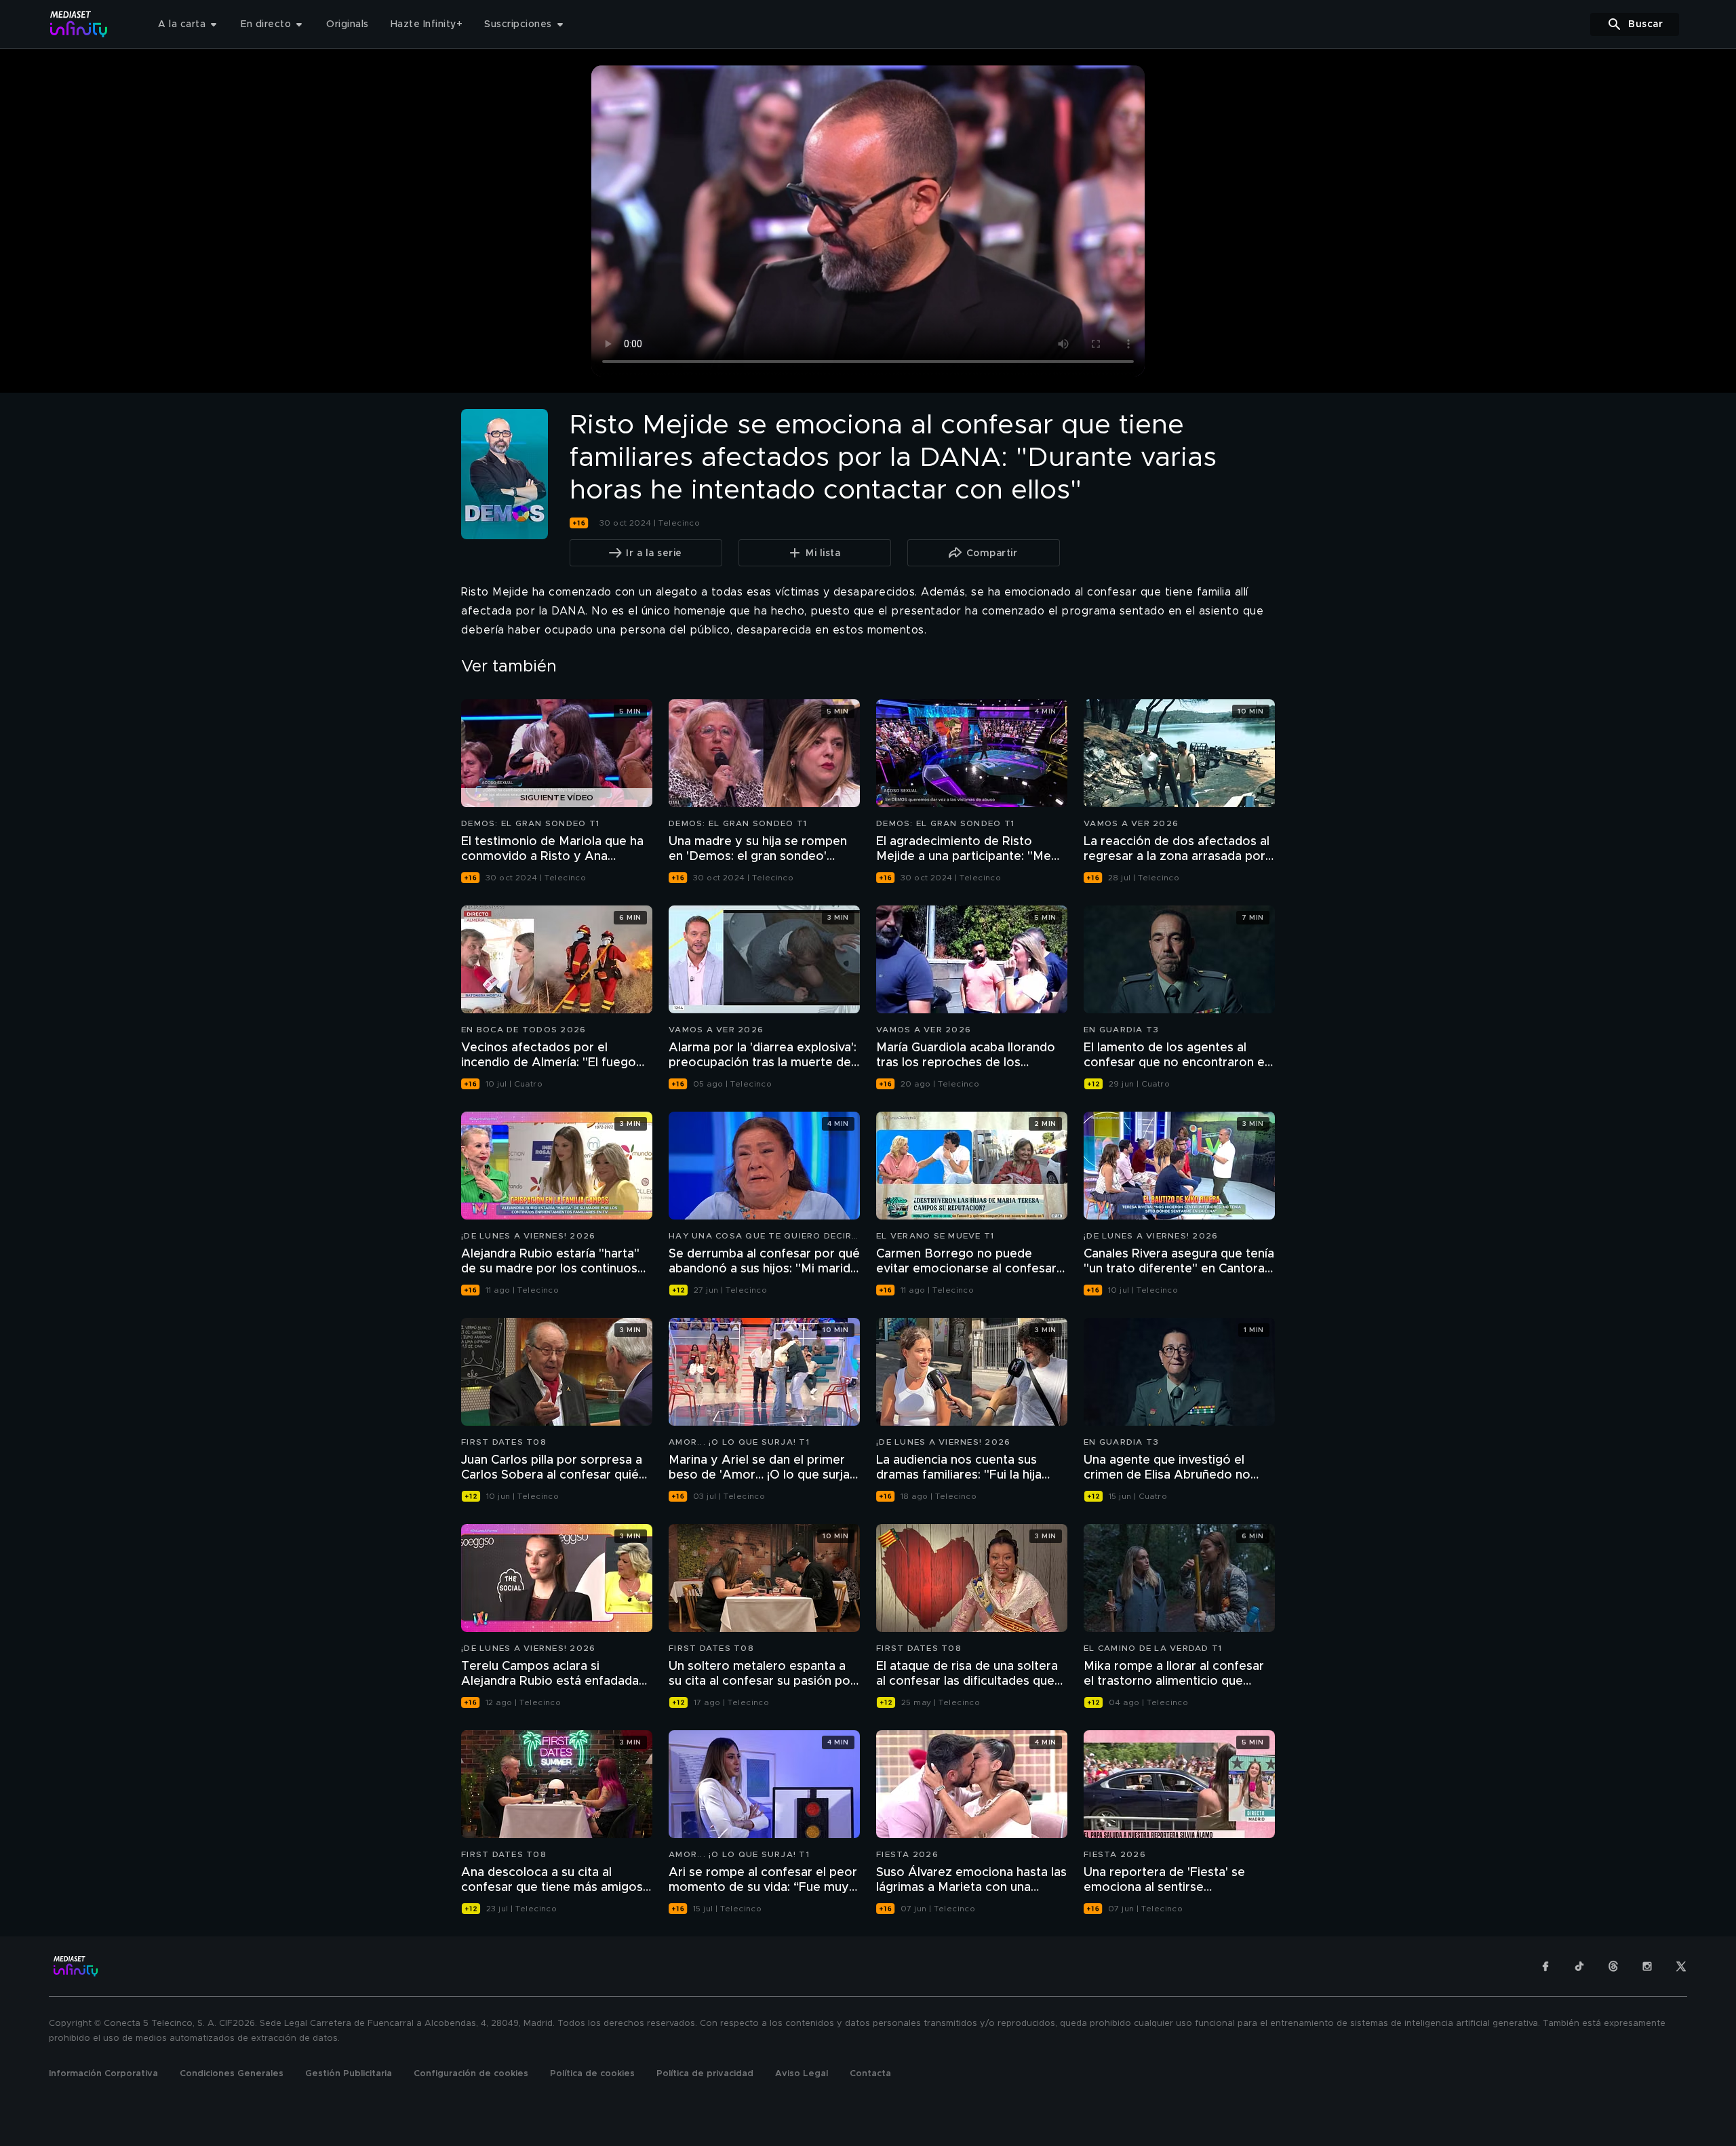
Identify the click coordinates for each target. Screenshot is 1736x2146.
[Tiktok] (1579, 1966)
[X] (1681, 1966)
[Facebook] (1545, 1966)
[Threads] (1613, 1966)
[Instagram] (1647, 1966)
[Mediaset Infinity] (79, 24)
